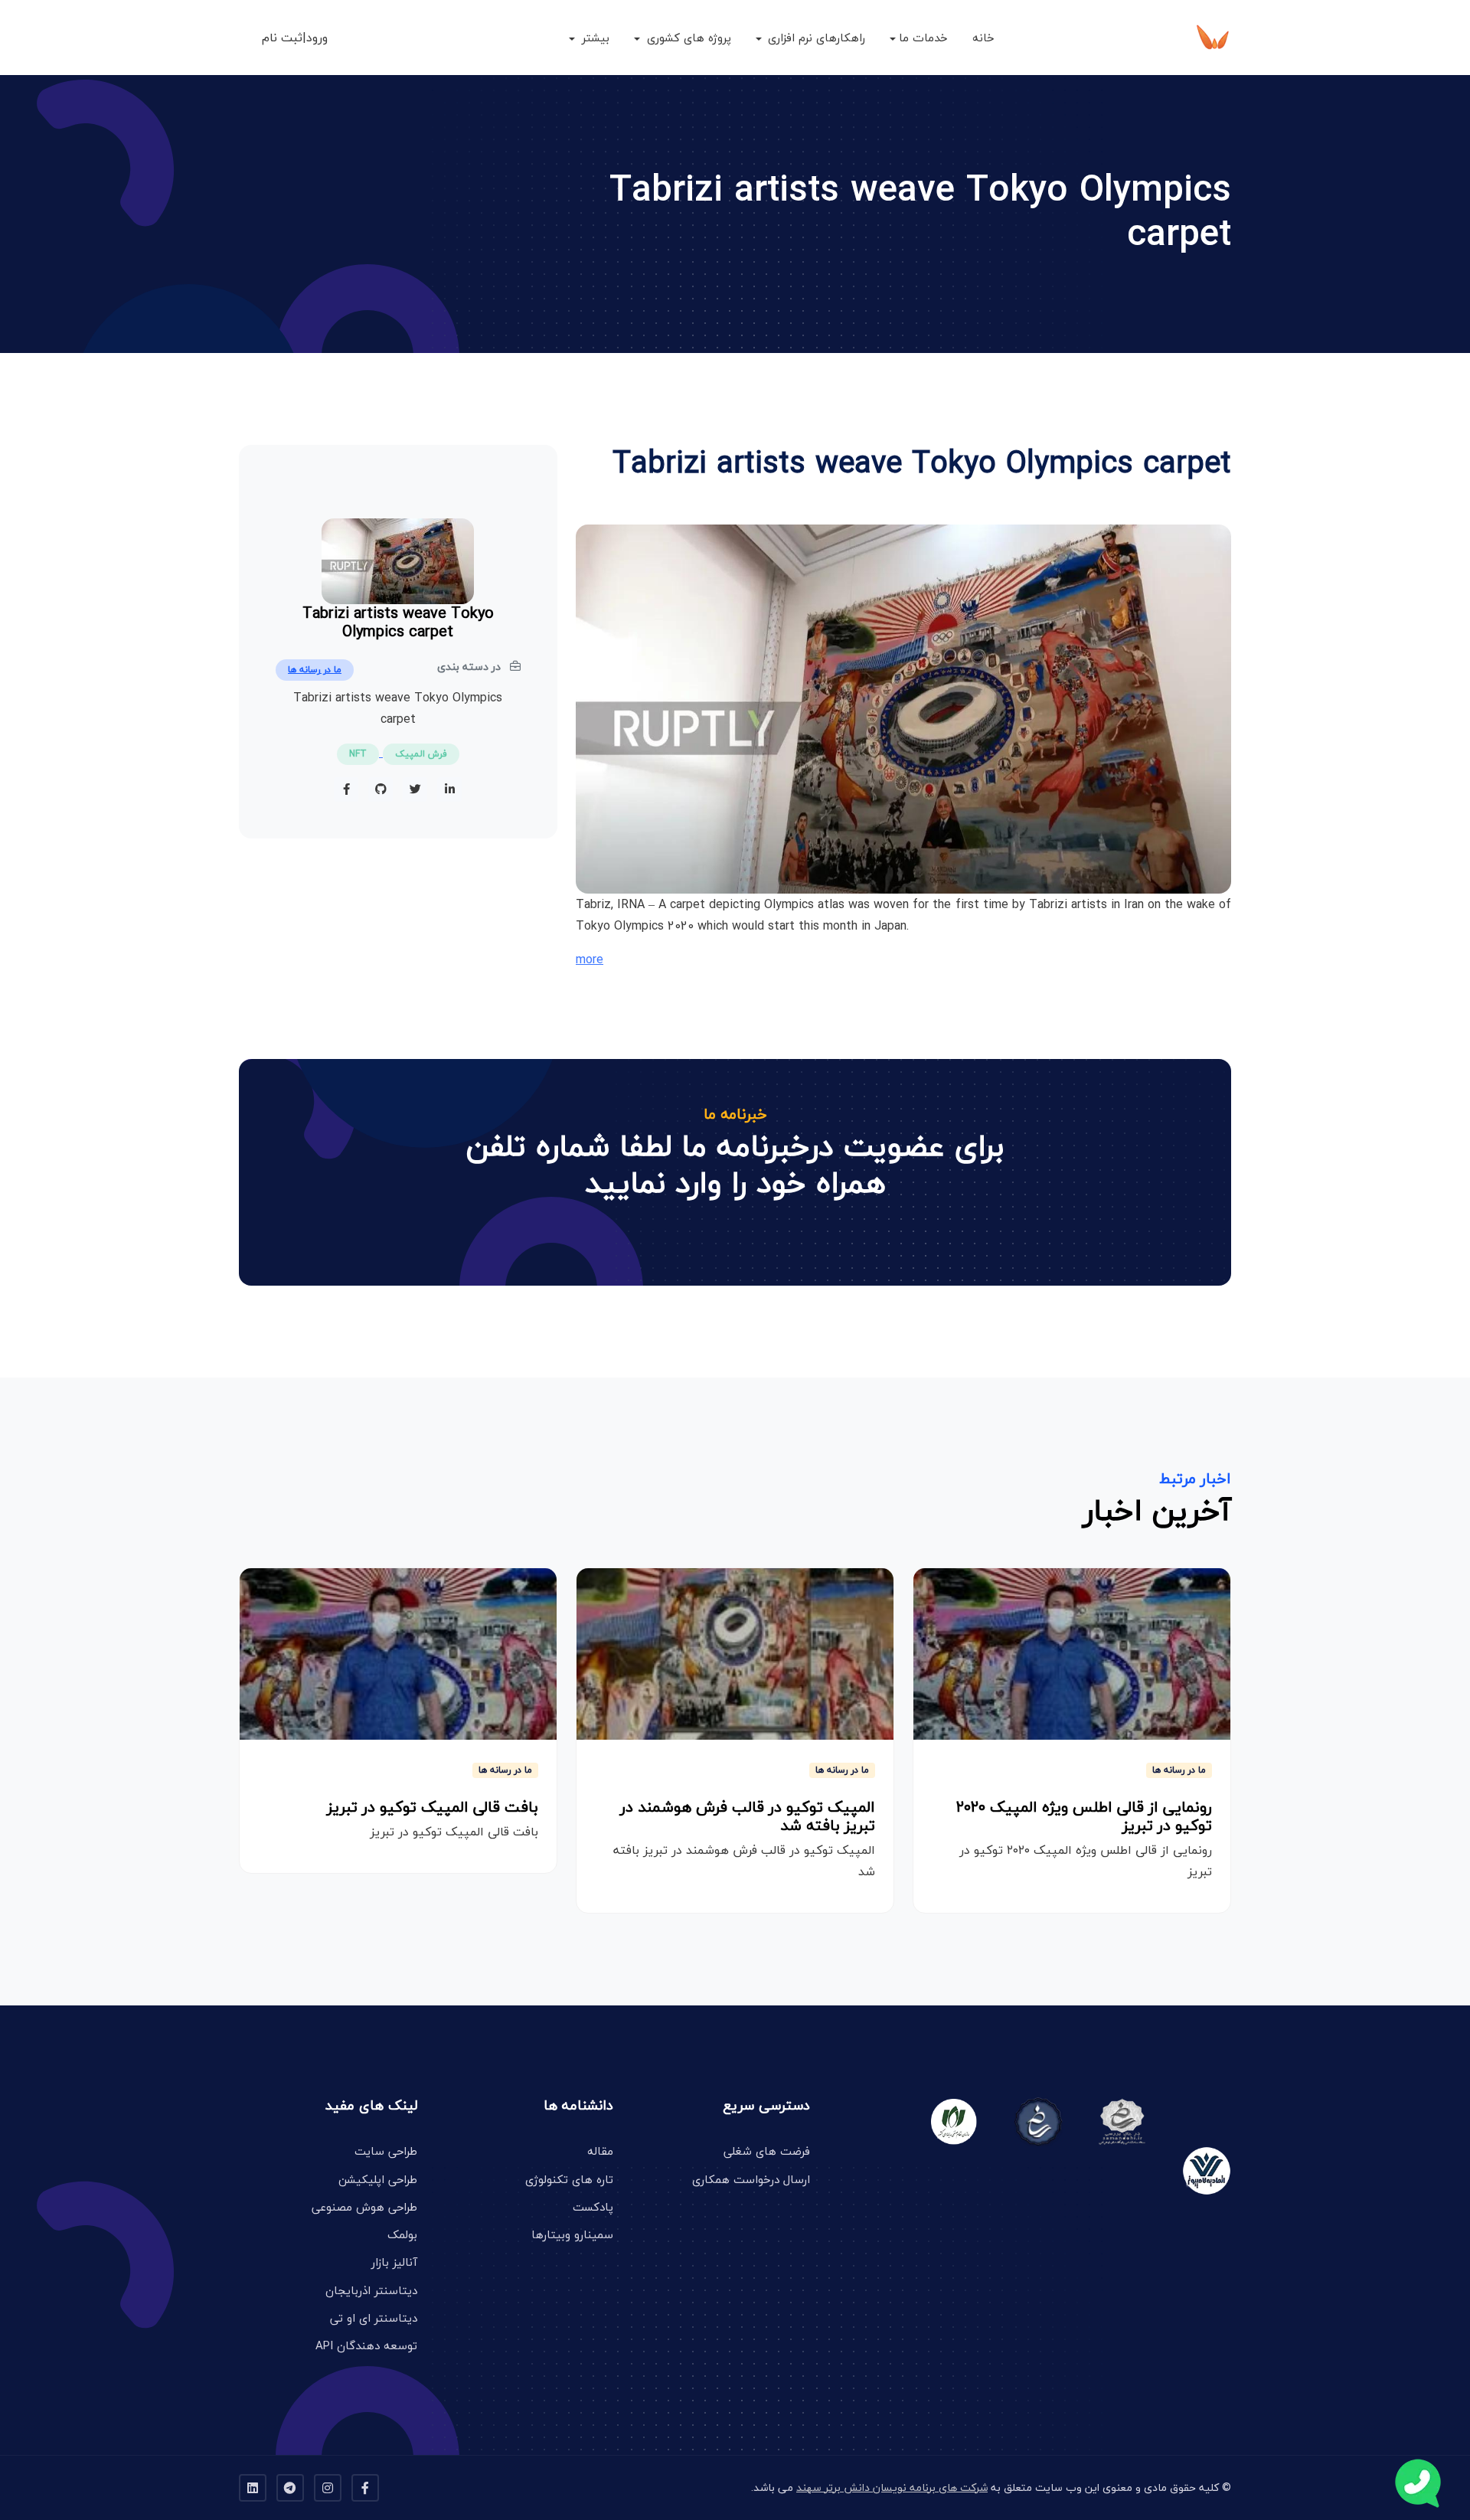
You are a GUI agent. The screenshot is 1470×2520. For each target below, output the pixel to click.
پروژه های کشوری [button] (687, 38)
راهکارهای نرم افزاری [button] (815, 38)
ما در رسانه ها (315, 670)
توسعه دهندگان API (366, 2345)
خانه (983, 38)
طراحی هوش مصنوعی (364, 2207)
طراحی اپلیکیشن (378, 2179)
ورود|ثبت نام (295, 38)
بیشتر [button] (594, 38)
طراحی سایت (386, 2151)
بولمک (402, 2234)
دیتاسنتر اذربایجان (371, 2290)
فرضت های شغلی (767, 2151)
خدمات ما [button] (923, 38)
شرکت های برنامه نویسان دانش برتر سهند (892, 2487)
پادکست (593, 2207)
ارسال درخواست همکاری (751, 2179)
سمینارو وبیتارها (572, 2234)
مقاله (600, 2151)
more (590, 959)
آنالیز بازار (394, 2262)
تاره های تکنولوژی (569, 2179)
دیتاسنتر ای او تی (374, 2318)
